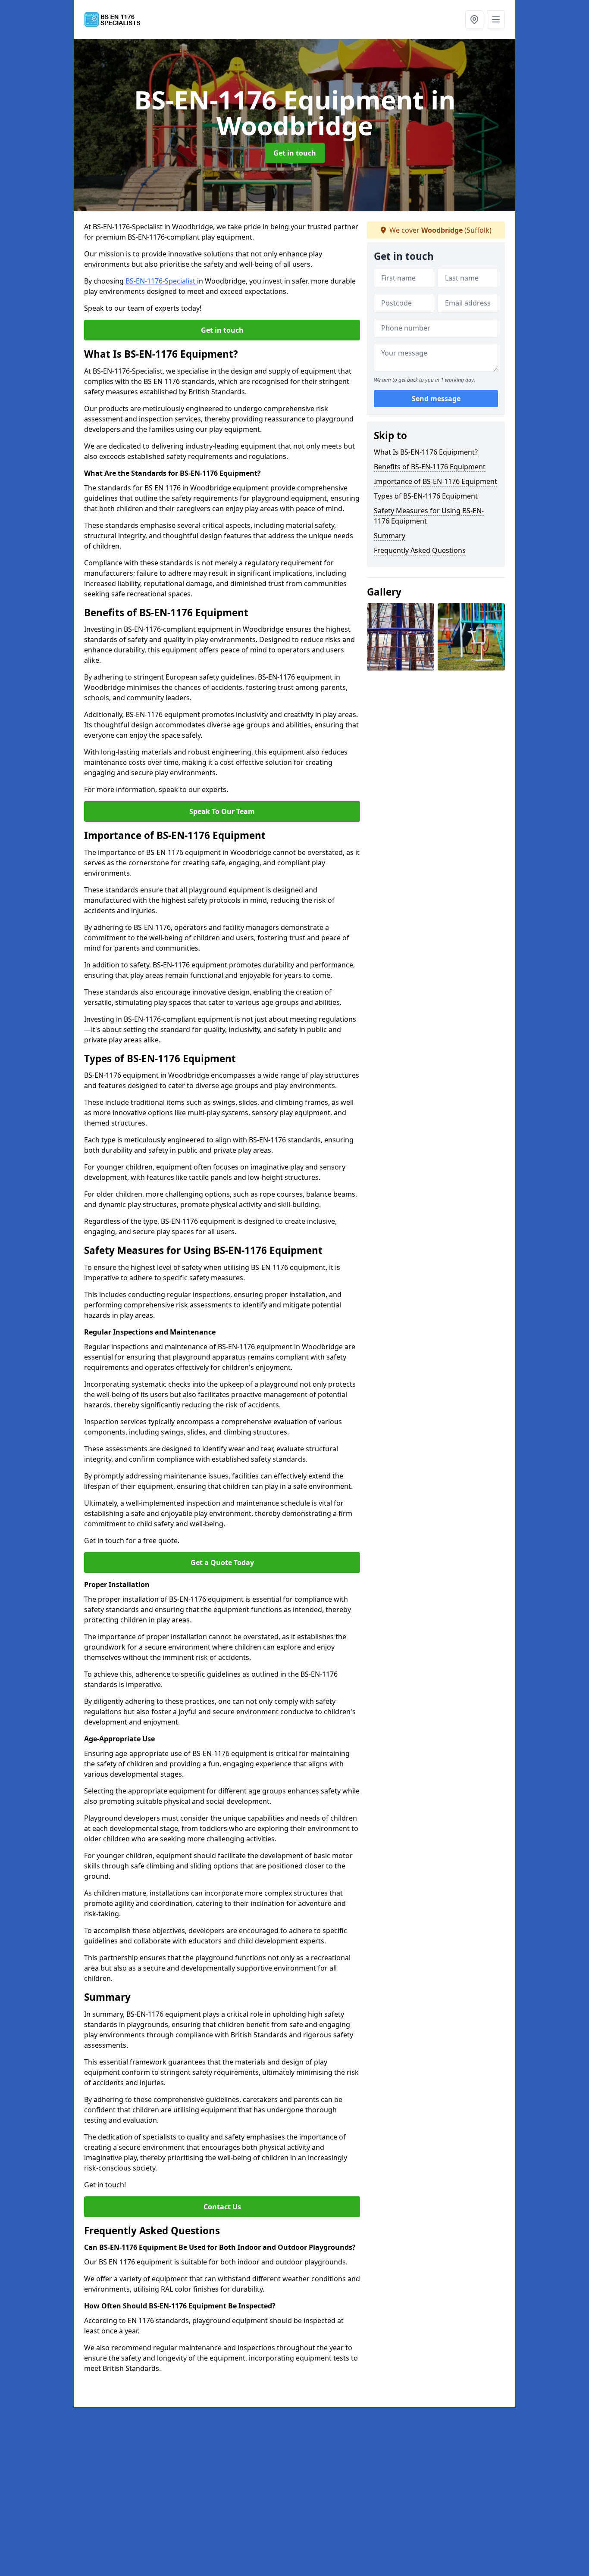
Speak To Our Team (222, 811)
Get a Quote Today (222, 1562)
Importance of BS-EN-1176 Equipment (435, 481)
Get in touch (295, 153)
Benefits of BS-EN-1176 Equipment (430, 467)
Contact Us (222, 2207)
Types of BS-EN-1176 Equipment (426, 496)
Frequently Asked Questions (420, 550)
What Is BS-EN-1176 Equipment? (426, 452)
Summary (390, 536)
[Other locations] (474, 19)
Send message (436, 399)
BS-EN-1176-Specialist (161, 281)
